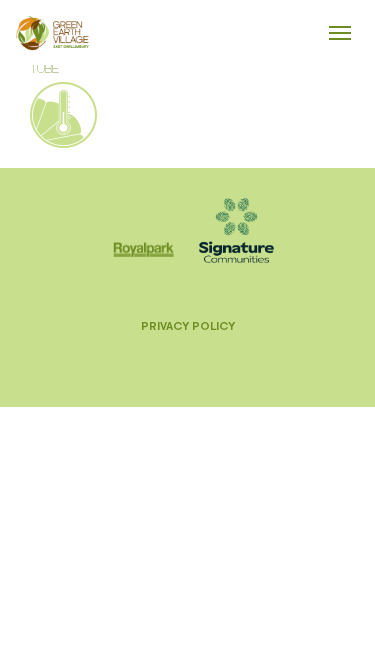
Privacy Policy (188, 326)
